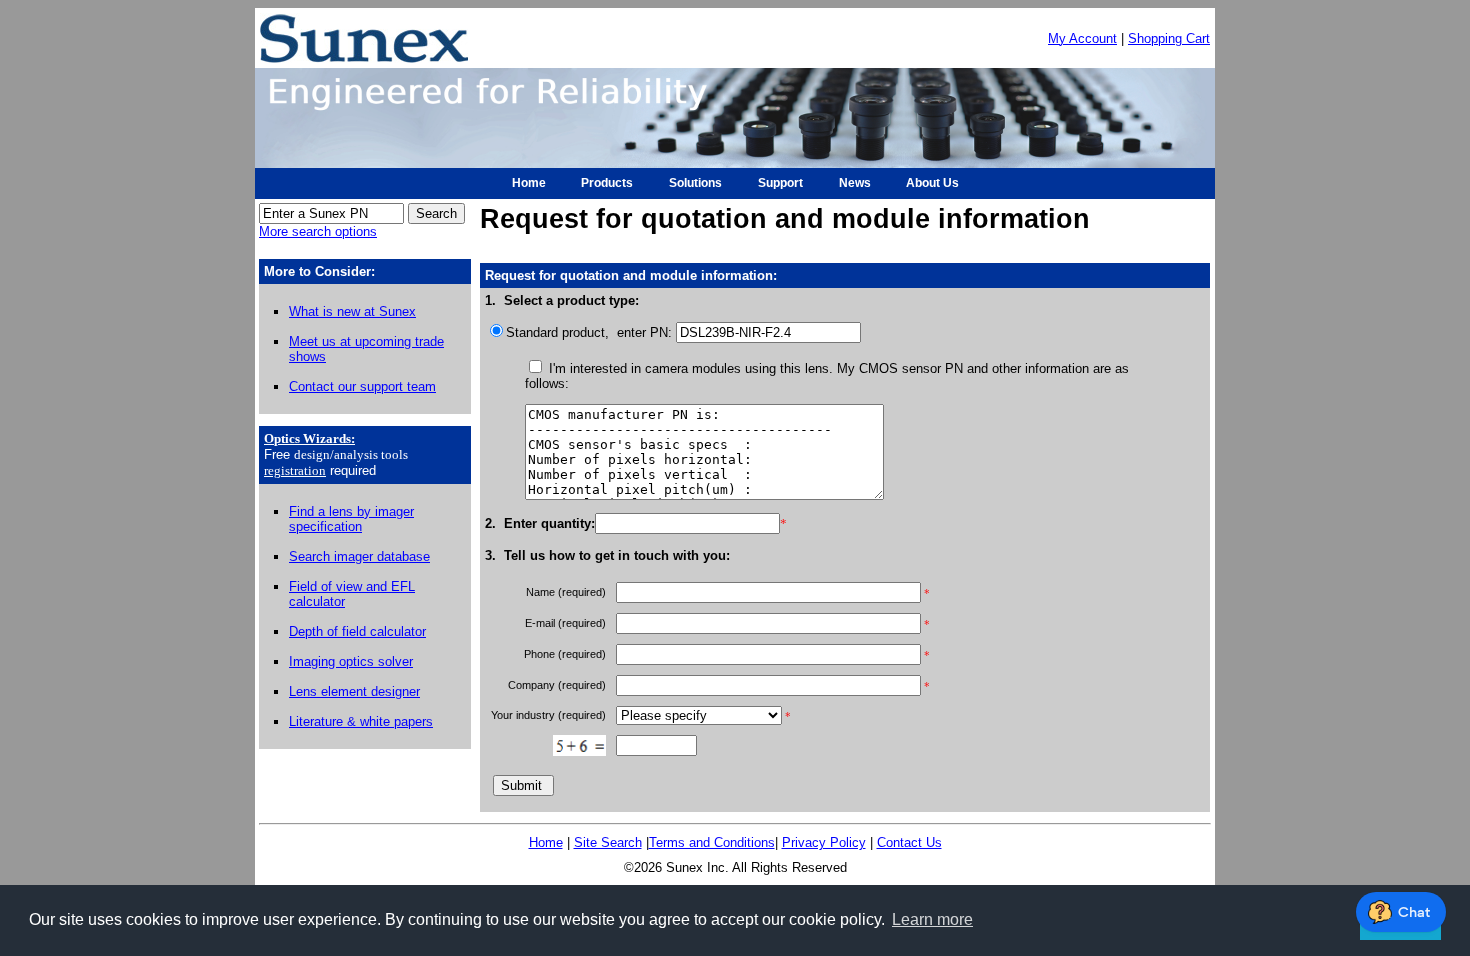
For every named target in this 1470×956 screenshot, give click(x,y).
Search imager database (359, 556)
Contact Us (909, 842)
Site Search (608, 842)
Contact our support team (362, 386)
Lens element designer (354, 691)
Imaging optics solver (351, 661)
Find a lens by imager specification (351, 519)
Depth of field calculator (357, 631)
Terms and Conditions (712, 842)
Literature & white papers (361, 721)
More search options (318, 231)
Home (546, 842)
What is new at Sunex (352, 311)
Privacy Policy (824, 842)
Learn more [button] (932, 919)
